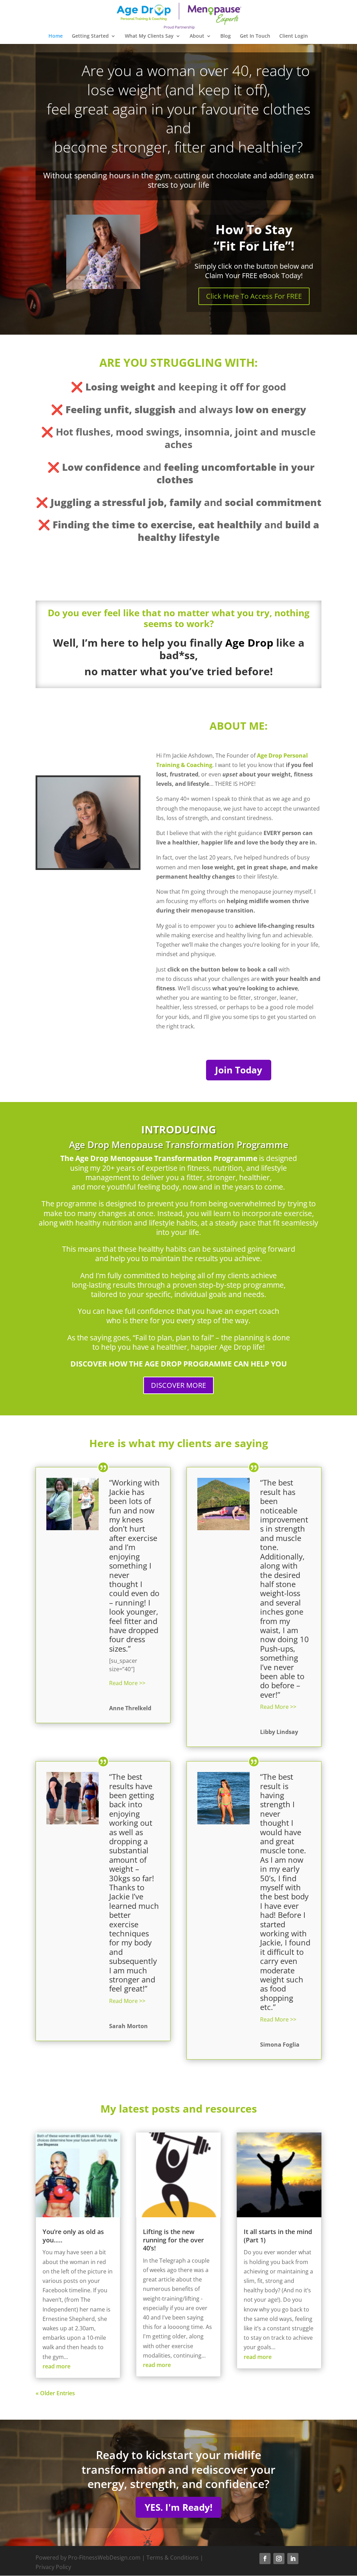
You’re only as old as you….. (73, 2236)
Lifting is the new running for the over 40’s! (173, 2240)
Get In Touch (255, 36)
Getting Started (90, 36)
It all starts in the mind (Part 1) (278, 2236)
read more (56, 2366)
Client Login (294, 36)
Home (56, 36)
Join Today (239, 1070)
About (197, 36)
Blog (226, 36)
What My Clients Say (149, 36)
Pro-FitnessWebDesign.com (104, 2558)
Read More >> (127, 1683)
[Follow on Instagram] (279, 2559)
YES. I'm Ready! (178, 2507)
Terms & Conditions (173, 2558)
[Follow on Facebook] (265, 2559)
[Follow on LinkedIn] (293, 2559)
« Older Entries (55, 2393)
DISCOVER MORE (178, 1385)
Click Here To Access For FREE (254, 296)
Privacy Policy (53, 2567)
